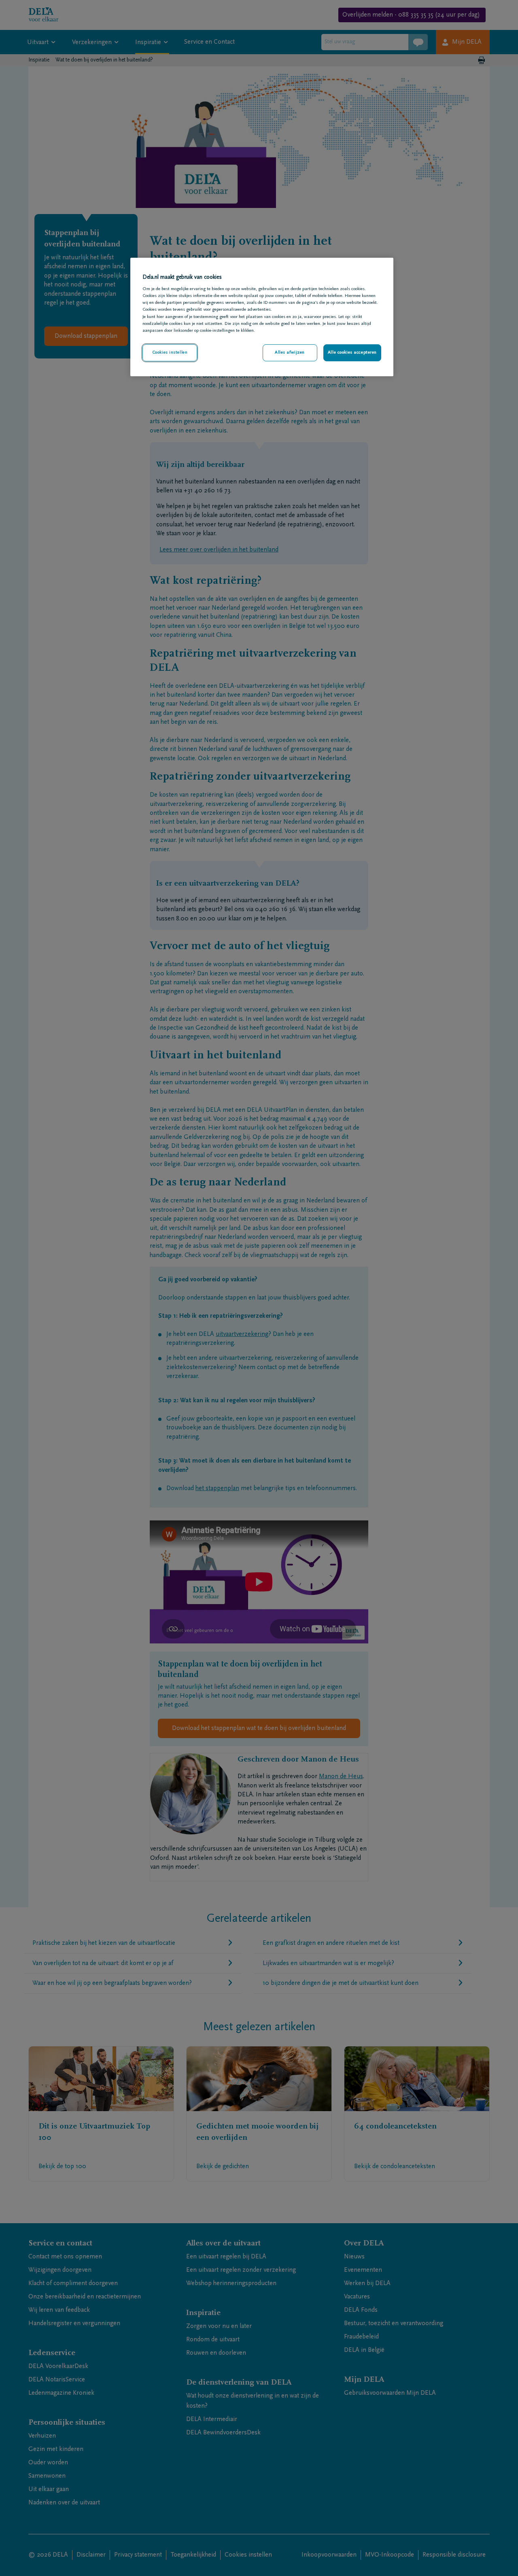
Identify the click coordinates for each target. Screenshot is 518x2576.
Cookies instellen (170, 353)
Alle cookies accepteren (352, 353)
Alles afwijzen (290, 353)
